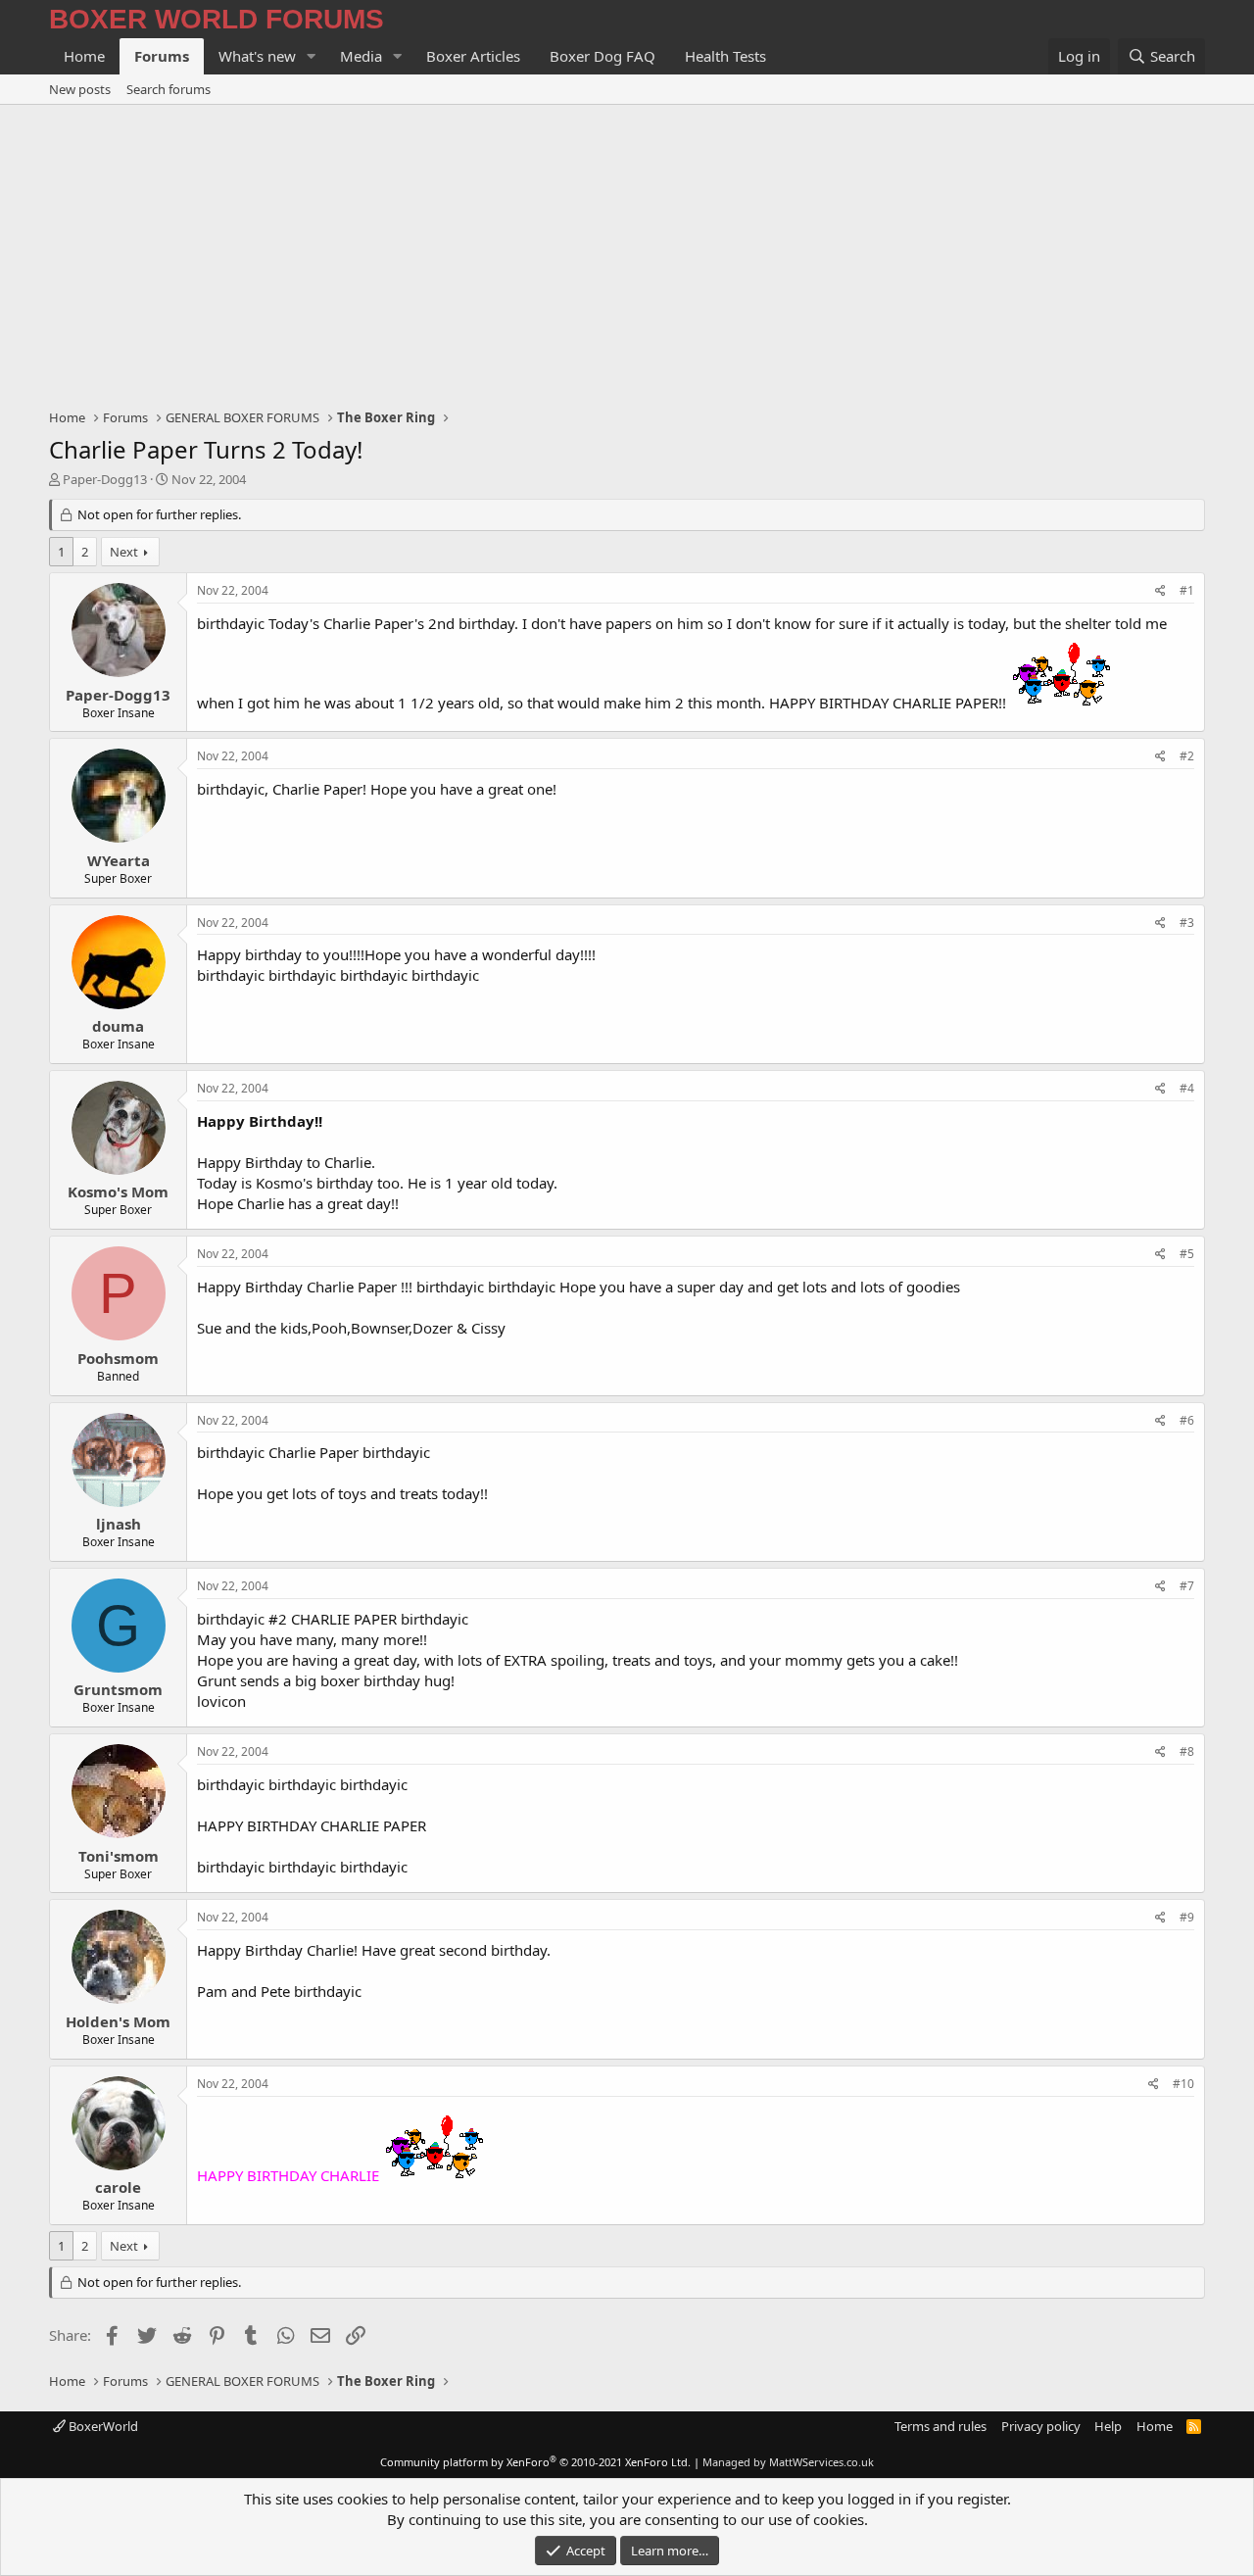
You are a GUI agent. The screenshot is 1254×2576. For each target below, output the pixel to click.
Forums (162, 56)
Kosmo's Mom (118, 1191)
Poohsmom (118, 1358)
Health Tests (725, 56)
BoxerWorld (102, 2426)
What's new (257, 56)
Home (84, 56)
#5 (1187, 1254)
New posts (80, 89)
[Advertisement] (627, 252)
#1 (1187, 590)
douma (118, 1026)
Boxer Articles (473, 56)
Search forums (169, 89)
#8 (1187, 1751)
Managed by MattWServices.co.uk (788, 2462)
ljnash (119, 1524)
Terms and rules (940, 2426)
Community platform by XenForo (535, 2462)
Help (1108, 2426)
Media (361, 56)
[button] (312, 56)
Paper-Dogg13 (105, 479)
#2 (1187, 756)
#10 (1183, 2084)
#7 (1187, 1586)
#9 (1187, 1917)
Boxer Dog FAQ (603, 56)
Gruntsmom (118, 1689)
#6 (1187, 1420)
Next (124, 552)
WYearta (119, 860)
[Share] (1160, 591)
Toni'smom (119, 1856)
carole (118, 2187)
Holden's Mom (118, 2021)
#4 (1187, 1088)
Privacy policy (1041, 2426)
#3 (1187, 923)
